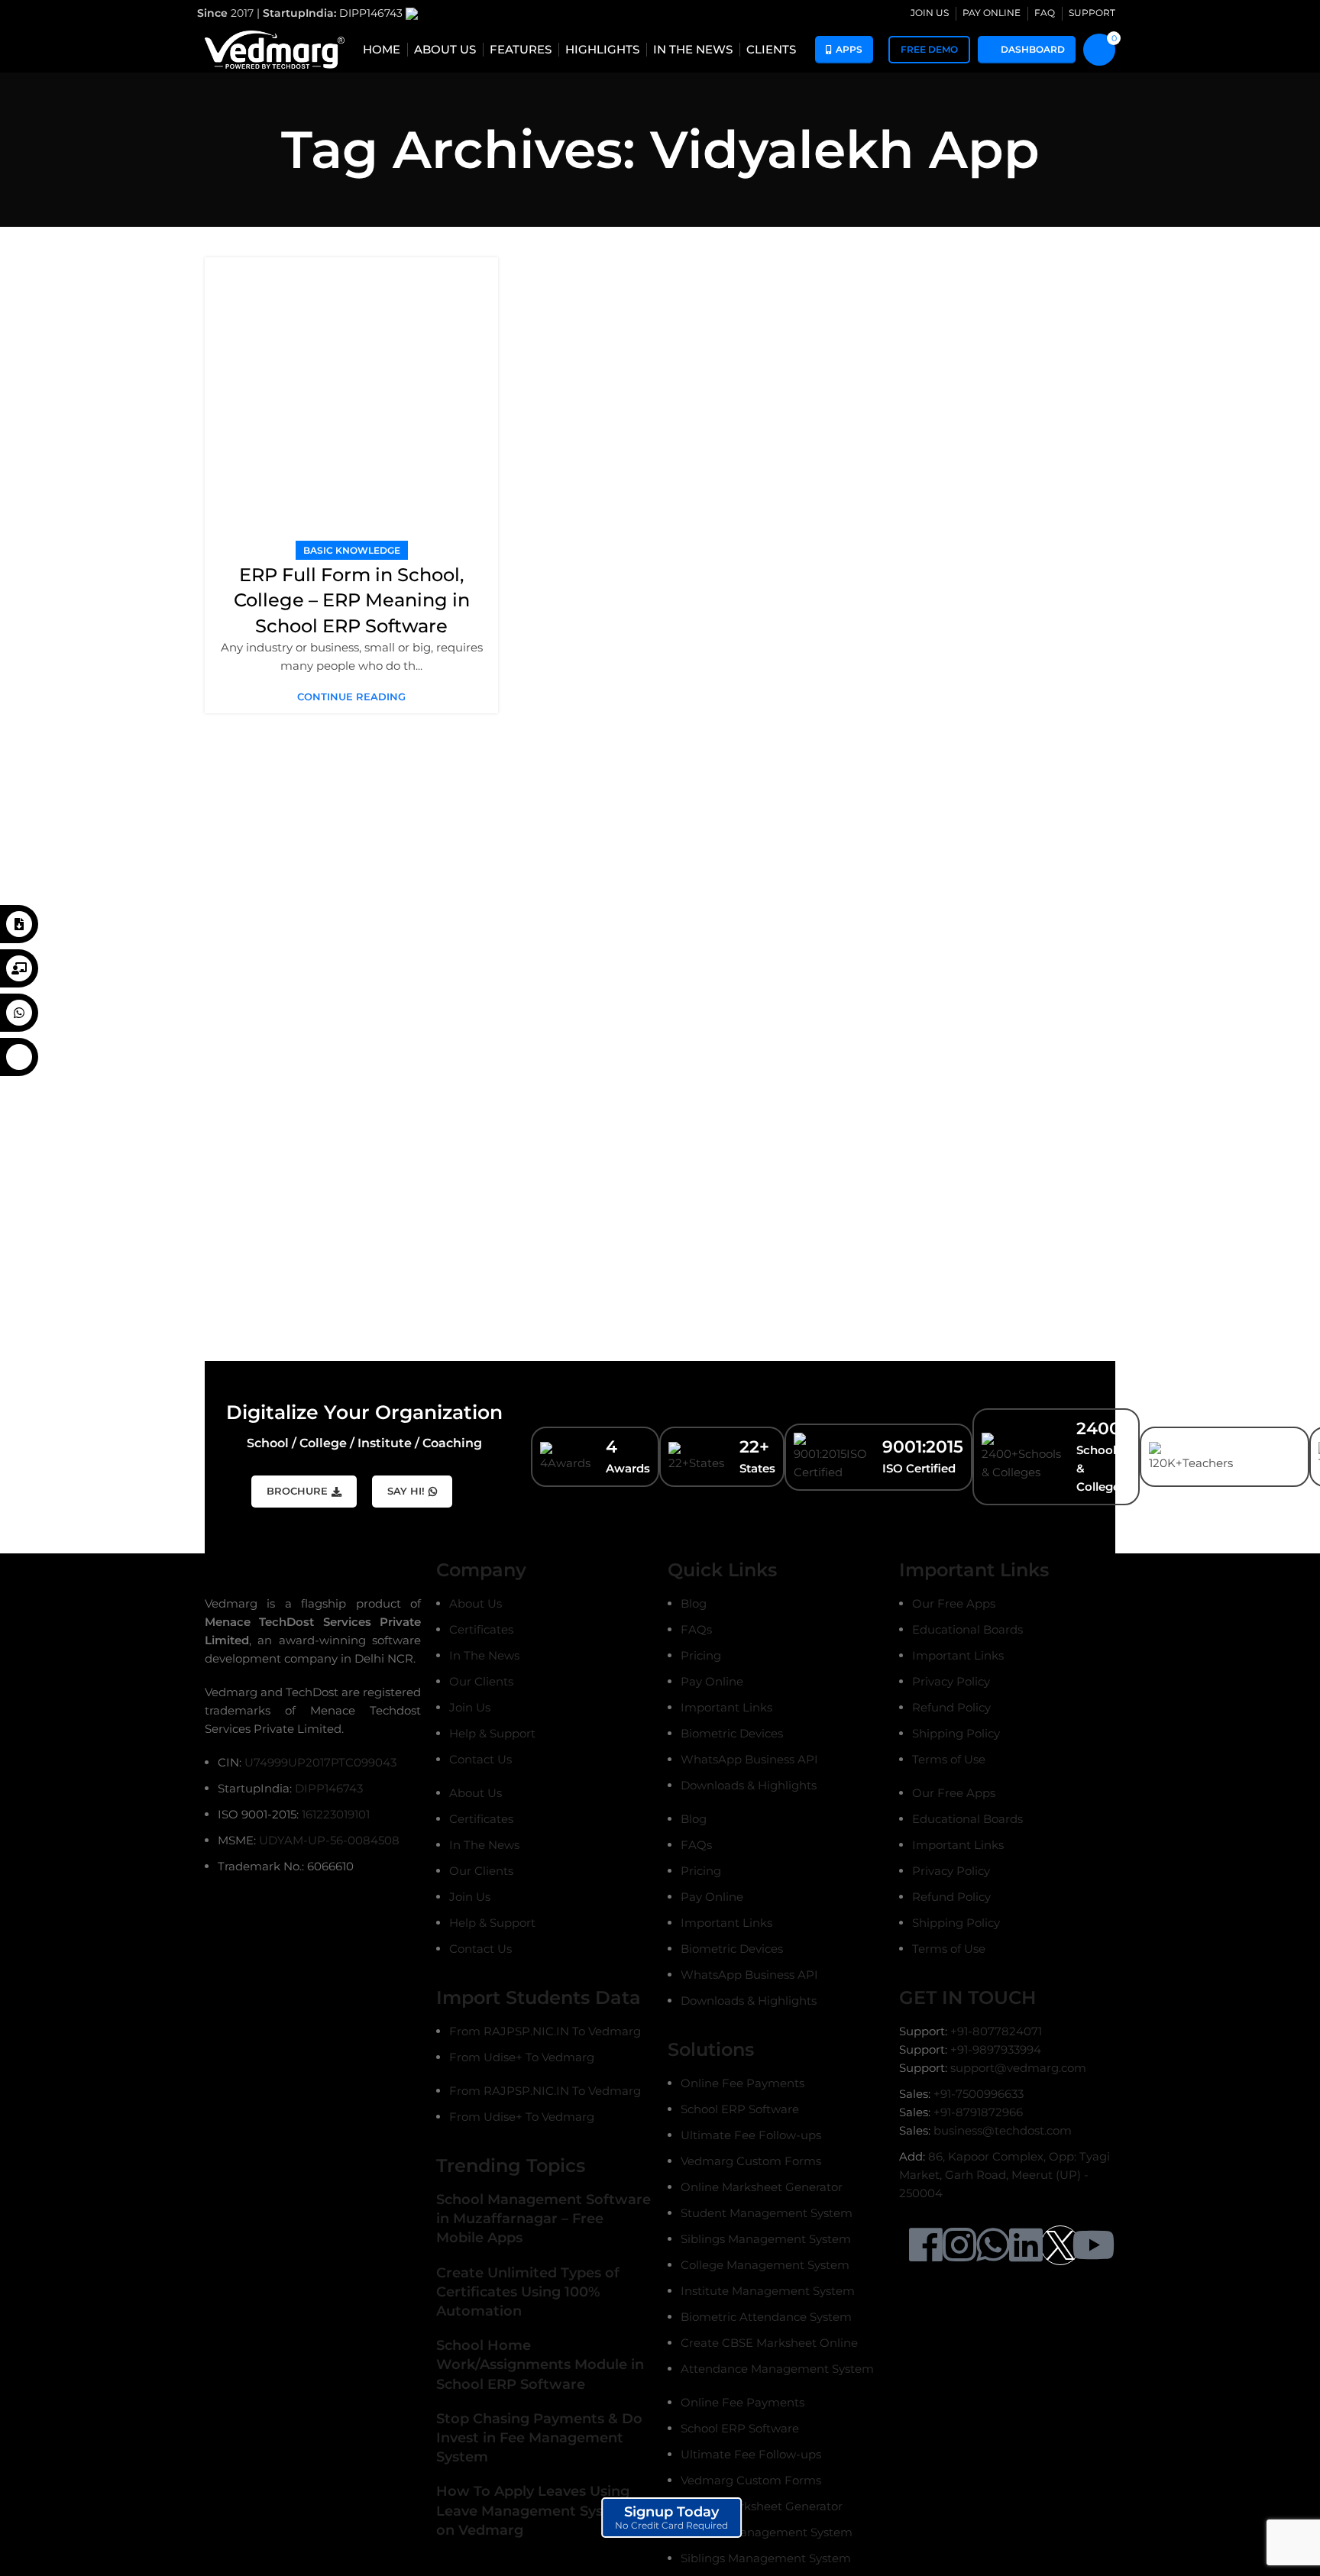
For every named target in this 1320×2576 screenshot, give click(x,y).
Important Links (726, 1707)
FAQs (696, 1629)
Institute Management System (768, 2291)
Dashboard (1033, 49)
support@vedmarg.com (1018, 2068)
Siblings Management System (766, 2239)
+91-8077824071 (996, 2031)
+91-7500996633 (979, 2094)
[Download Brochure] (19, 924)
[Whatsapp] (993, 2245)
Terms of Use (949, 1759)
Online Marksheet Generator (762, 2187)
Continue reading (351, 697)
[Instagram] (959, 2245)
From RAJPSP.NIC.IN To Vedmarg (545, 2031)
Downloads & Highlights (749, 1785)
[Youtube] (1093, 2245)
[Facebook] (926, 2245)
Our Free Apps (954, 1603)
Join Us (470, 1707)
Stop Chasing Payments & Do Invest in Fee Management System (539, 2438)
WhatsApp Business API (749, 1759)
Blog (694, 1603)
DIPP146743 (372, 13)
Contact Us (480, 1759)
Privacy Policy (951, 1681)
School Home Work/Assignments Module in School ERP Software (540, 2364)
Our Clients (481, 1681)
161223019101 (336, 1814)
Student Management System (767, 2213)
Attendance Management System (777, 2369)
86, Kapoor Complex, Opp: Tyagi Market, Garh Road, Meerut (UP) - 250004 (1005, 2175)
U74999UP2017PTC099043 (320, 1762)
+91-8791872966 (978, 2112)
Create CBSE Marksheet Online (769, 2343)
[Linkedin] (1026, 2245)
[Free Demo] (19, 968)
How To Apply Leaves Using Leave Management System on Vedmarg (534, 2510)
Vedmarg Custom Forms (751, 2161)
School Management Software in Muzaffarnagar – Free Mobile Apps (544, 2219)
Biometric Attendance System (766, 2317)
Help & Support (492, 1733)
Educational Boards (967, 1629)
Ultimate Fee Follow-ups (751, 2135)
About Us (476, 1603)
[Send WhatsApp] (19, 1013)
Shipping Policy (956, 1733)
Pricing (701, 1655)
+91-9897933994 (996, 2049)
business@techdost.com (1003, 2130)
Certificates (481, 1629)
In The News (484, 1655)
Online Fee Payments (742, 2083)
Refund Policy (951, 1707)
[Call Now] (19, 1057)
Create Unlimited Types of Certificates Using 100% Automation (528, 2292)
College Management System (765, 2265)
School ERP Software (740, 2109)
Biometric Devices (732, 1733)
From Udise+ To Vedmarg (522, 2057)
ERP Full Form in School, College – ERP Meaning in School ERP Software (352, 600)
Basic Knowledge (352, 550)
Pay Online (712, 1681)
